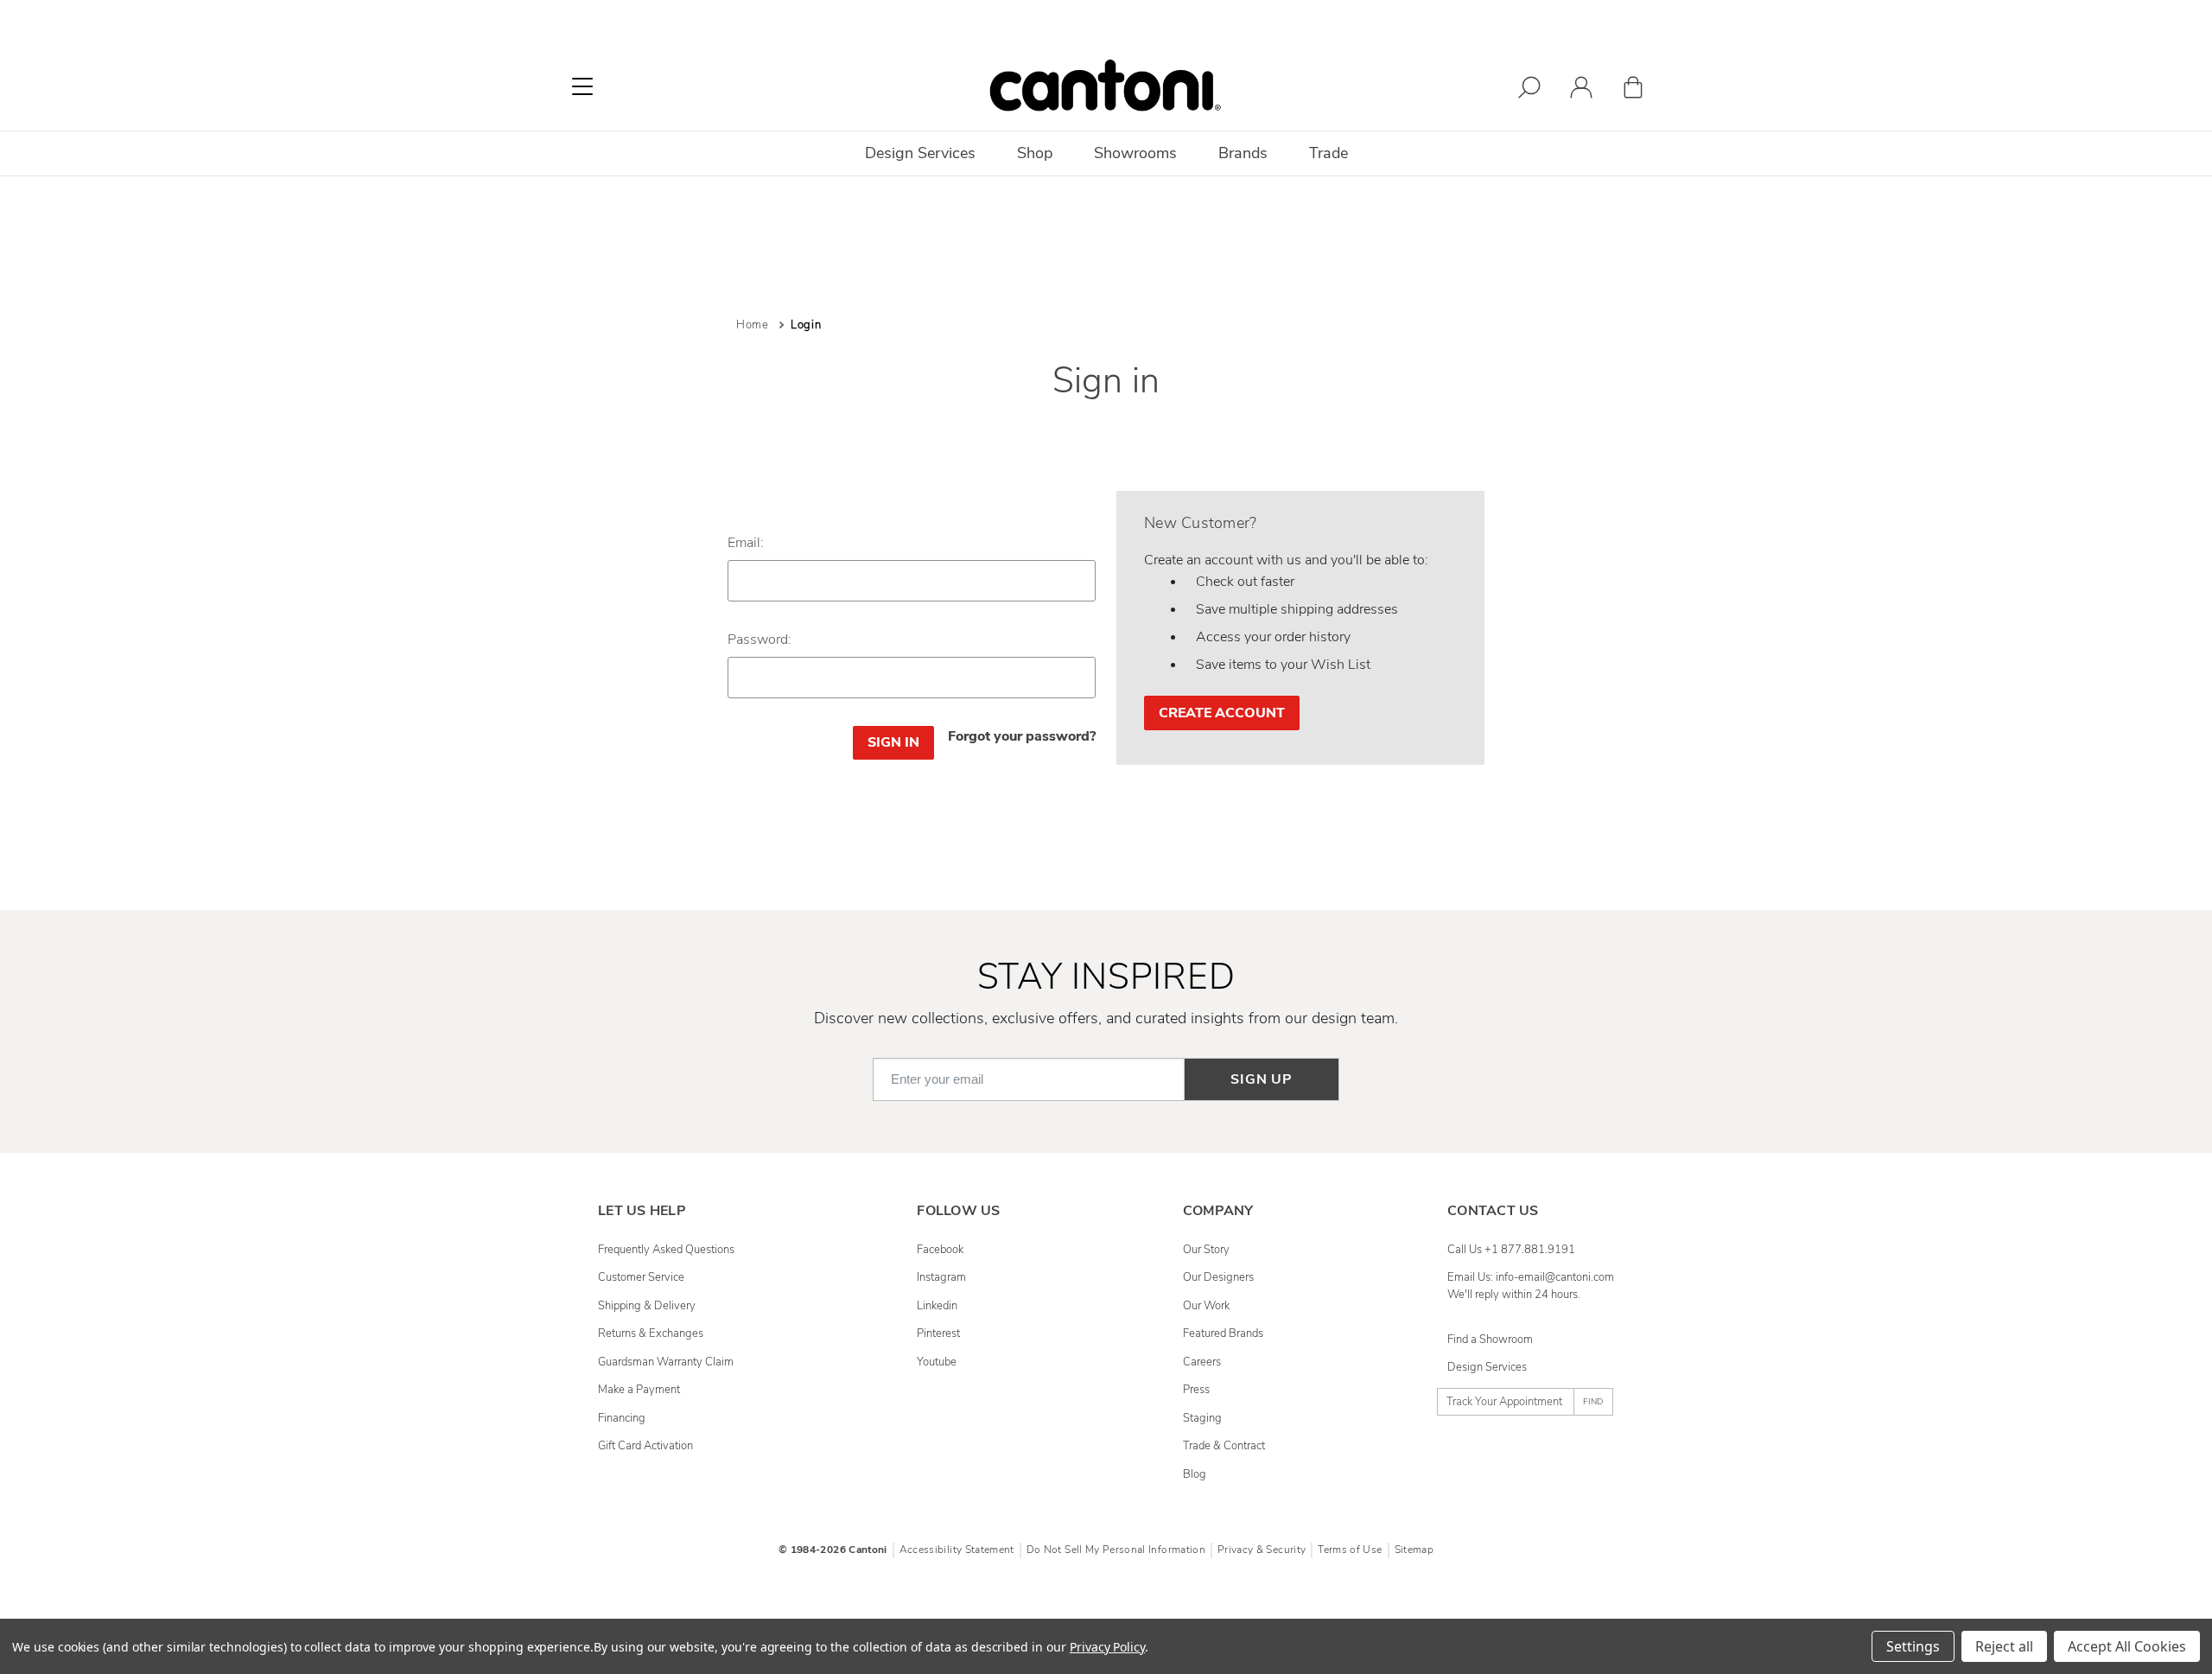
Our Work (1206, 1306)
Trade (1328, 153)
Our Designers (1218, 1277)
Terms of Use (1350, 1550)
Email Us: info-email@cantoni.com (1531, 1277)
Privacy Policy (1107, 1647)
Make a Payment (639, 1390)
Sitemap (1414, 1550)
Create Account (1222, 713)
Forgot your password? (1022, 736)
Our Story (1206, 1250)
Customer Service (641, 1277)
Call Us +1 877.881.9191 (1511, 1250)
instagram (941, 1277)
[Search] (1529, 90)
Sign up (1262, 1079)
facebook (940, 1250)
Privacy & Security (1262, 1550)
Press (1196, 1390)
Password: (760, 640)
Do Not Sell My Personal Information (1116, 1550)
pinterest (938, 1333)
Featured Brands (1223, 1333)
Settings (1913, 1646)
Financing (622, 1418)
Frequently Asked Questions (666, 1250)
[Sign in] (1581, 90)
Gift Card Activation (645, 1446)
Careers (1202, 1362)
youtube (937, 1362)
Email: (746, 543)
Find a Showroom (1490, 1340)
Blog (1195, 1474)
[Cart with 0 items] (1633, 90)
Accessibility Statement (957, 1550)
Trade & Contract (1224, 1446)
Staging (1202, 1418)
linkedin (937, 1306)
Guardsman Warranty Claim (666, 1362)
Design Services (1487, 1367)
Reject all (2004, 1646)
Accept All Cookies (2127, 1646)
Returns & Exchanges (651, 1333)
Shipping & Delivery (647, 1306)
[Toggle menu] (582, 86)
